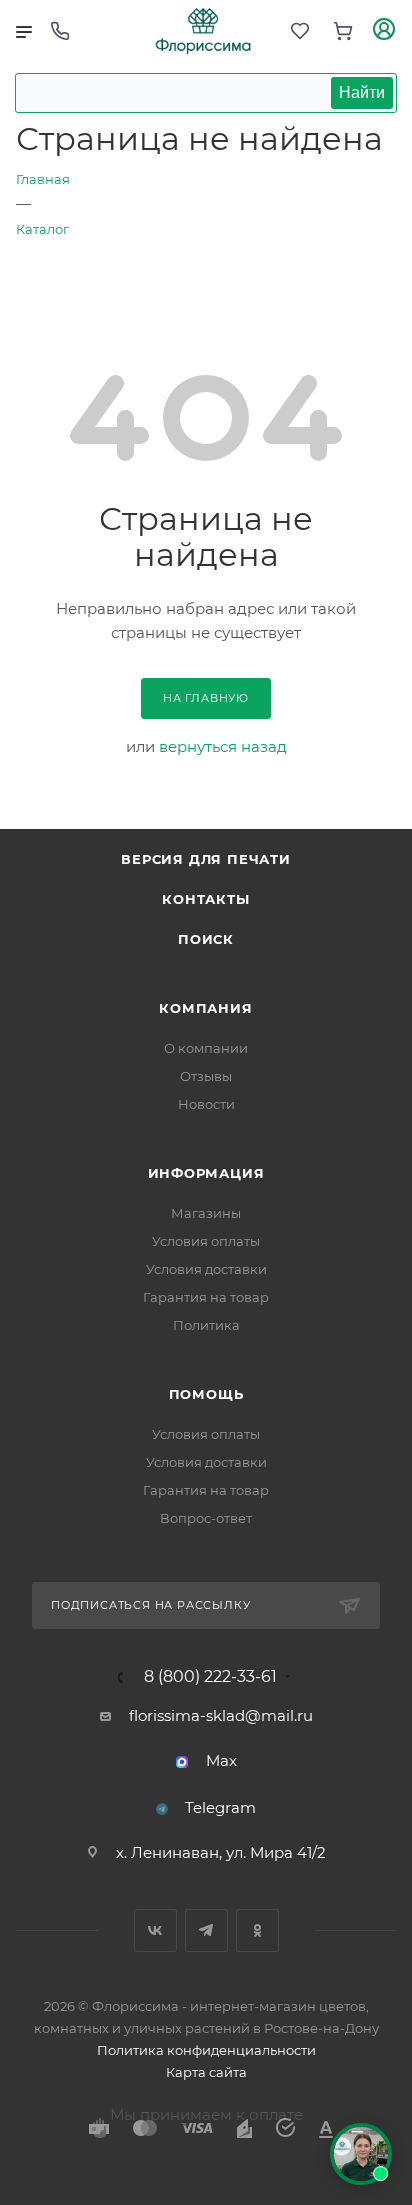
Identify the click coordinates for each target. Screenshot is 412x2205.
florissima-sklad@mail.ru (221, 1715)
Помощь (206, 1394)
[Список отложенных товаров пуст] (300, 31)
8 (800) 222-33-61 (210, 1677)
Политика (206, 1325)
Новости (206, 1104)
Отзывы (206, 1076)
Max (221, 1760)
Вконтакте (155, 1930)
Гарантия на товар (206, 1297)
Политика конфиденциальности (206, 2050)
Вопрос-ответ (206, 1518)
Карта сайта (206, 2072)
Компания (205, 1008)
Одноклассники (257, 1930)
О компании (206, 1048)
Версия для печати (206, 859)
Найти (362, 92)
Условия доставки (206, 1269)
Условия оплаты (206, 1241)
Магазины (206, 1213)
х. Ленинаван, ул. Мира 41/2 (221, 1852)
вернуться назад (223, 746)
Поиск (206, 939)
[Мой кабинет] (384, 31)
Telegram (220, 1807)
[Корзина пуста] (343, 31)
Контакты (205, 899)
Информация (206, 1173)
